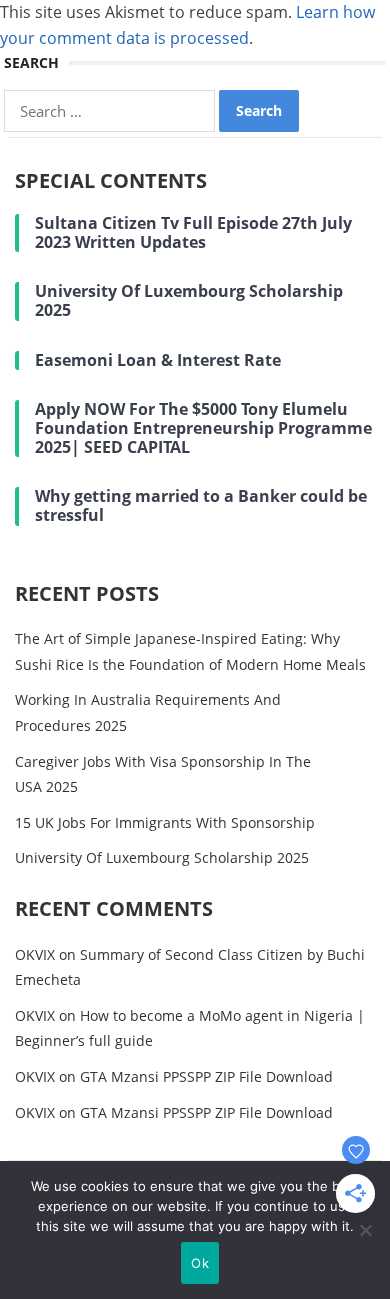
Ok (200, 1263)
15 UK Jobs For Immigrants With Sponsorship (165, 822)
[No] (365, 1230)
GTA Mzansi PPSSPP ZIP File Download (206, 1076)
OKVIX (35, 954)
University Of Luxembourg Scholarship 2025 (162, 857)
